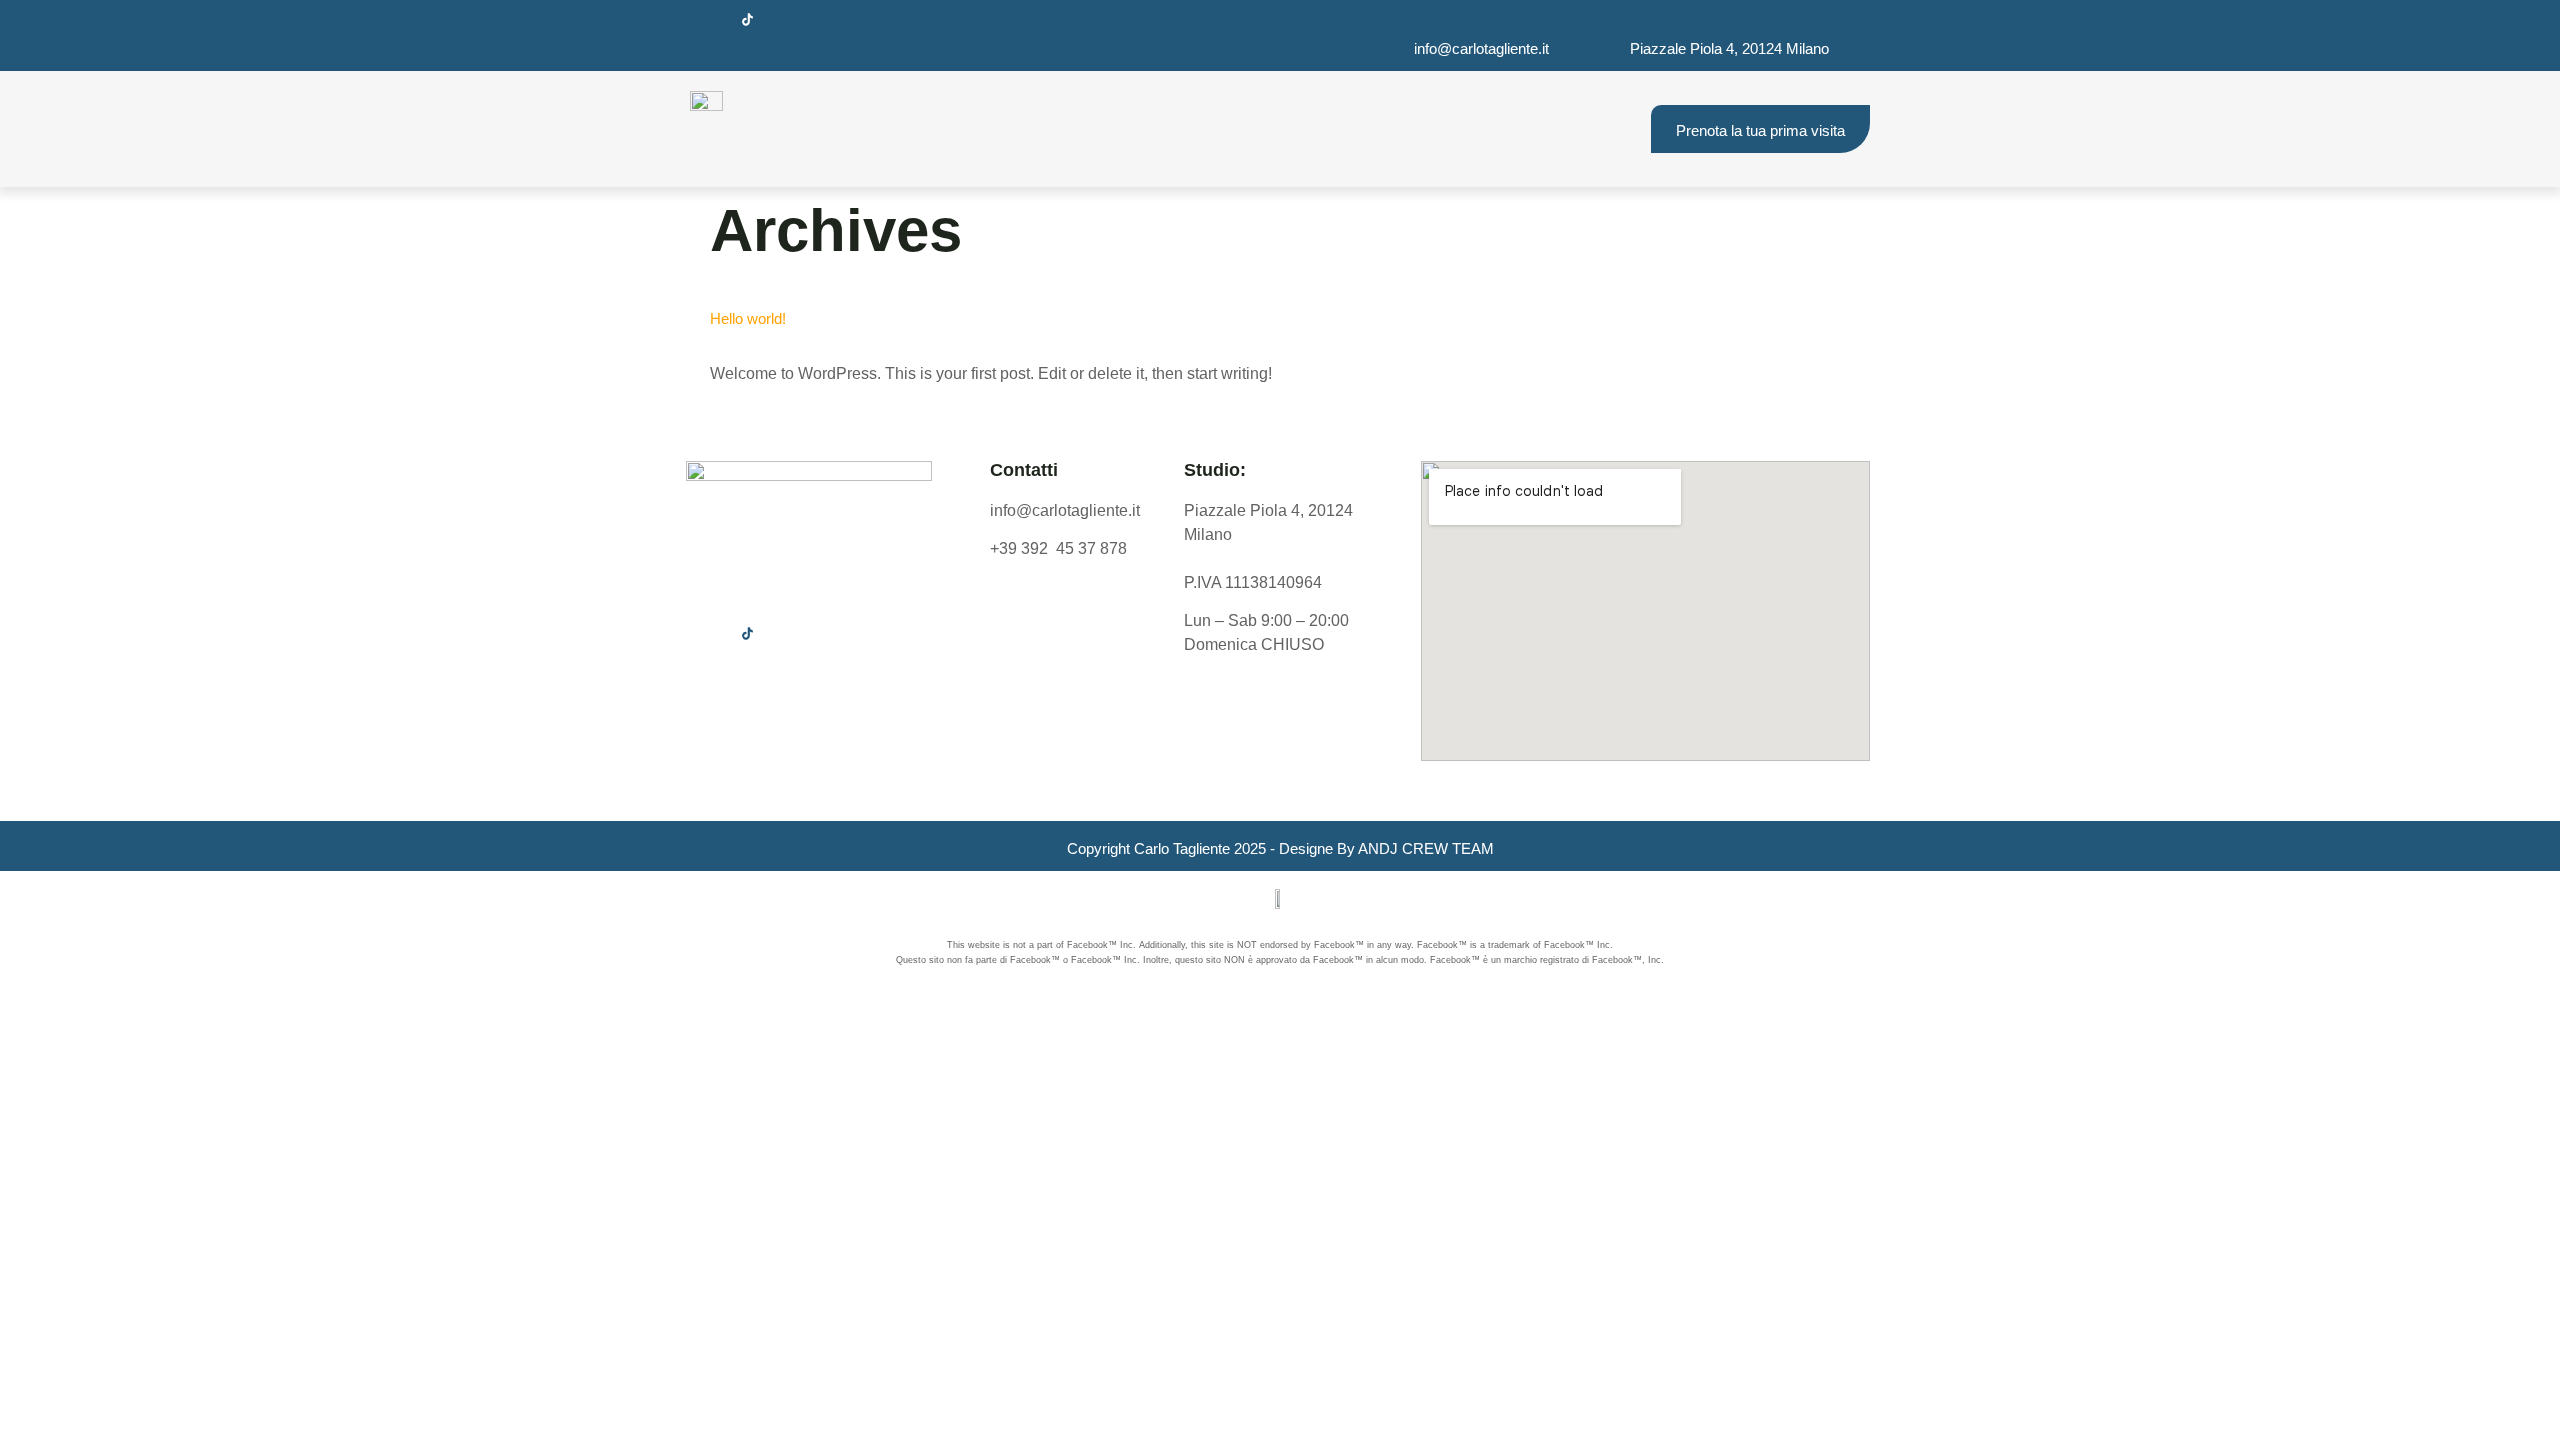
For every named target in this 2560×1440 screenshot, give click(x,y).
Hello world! (748, 318)
